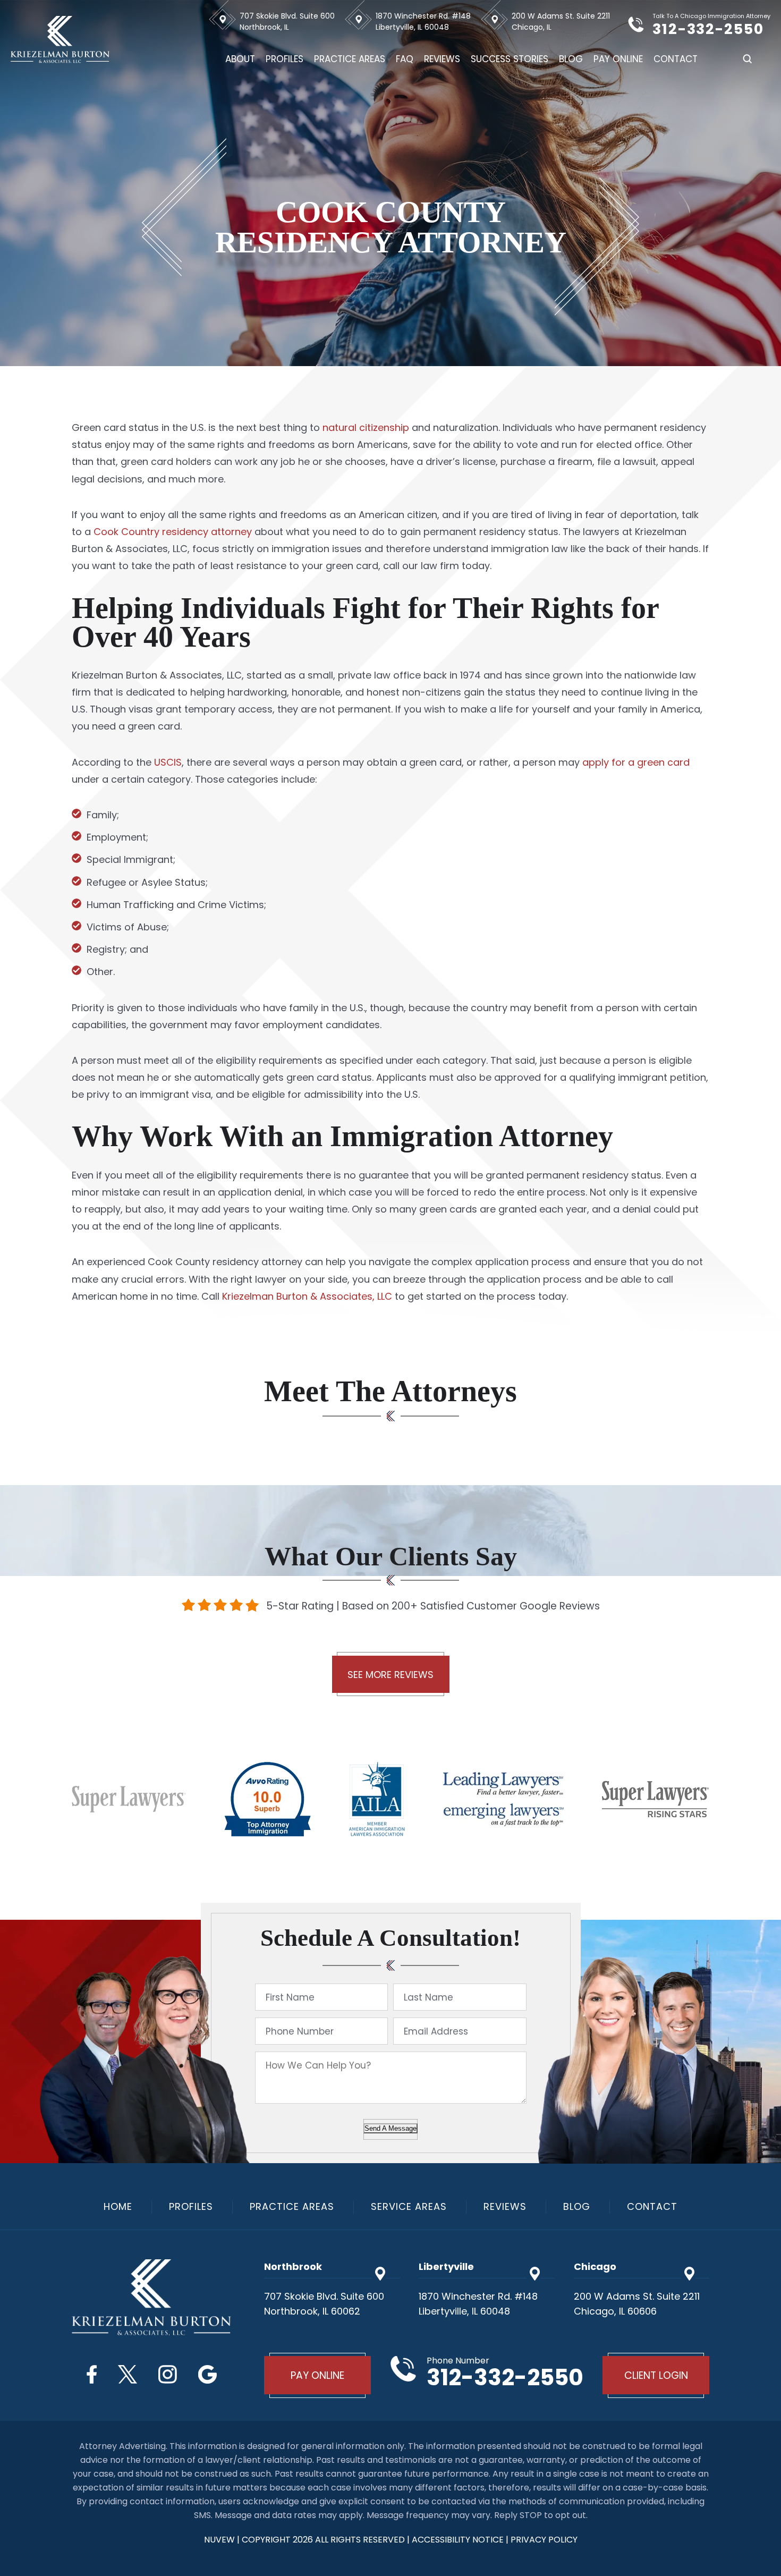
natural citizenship (366, 427)
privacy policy (544, 2540)
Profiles (285, 59)
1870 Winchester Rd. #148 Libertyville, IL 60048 (423, 22)
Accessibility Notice (459, 2540)
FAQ (405, 59)
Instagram (168, 2374)
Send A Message (390, 2128)
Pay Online (618, 59)
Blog (571, 59)
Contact (676, 59)
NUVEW (219, 2540)
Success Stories (510, 59)
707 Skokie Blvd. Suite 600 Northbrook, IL (287, 22)
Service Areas (409, 2207)
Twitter (128, 2374)
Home (118, 2207)
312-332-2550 (708, 29)
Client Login (656, 2375)
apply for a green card (636, 762)
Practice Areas (350, 59)
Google (207, 2374)
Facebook (92, 2374)
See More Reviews (390, 1675)
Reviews (442, 59)
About (240, 59)
